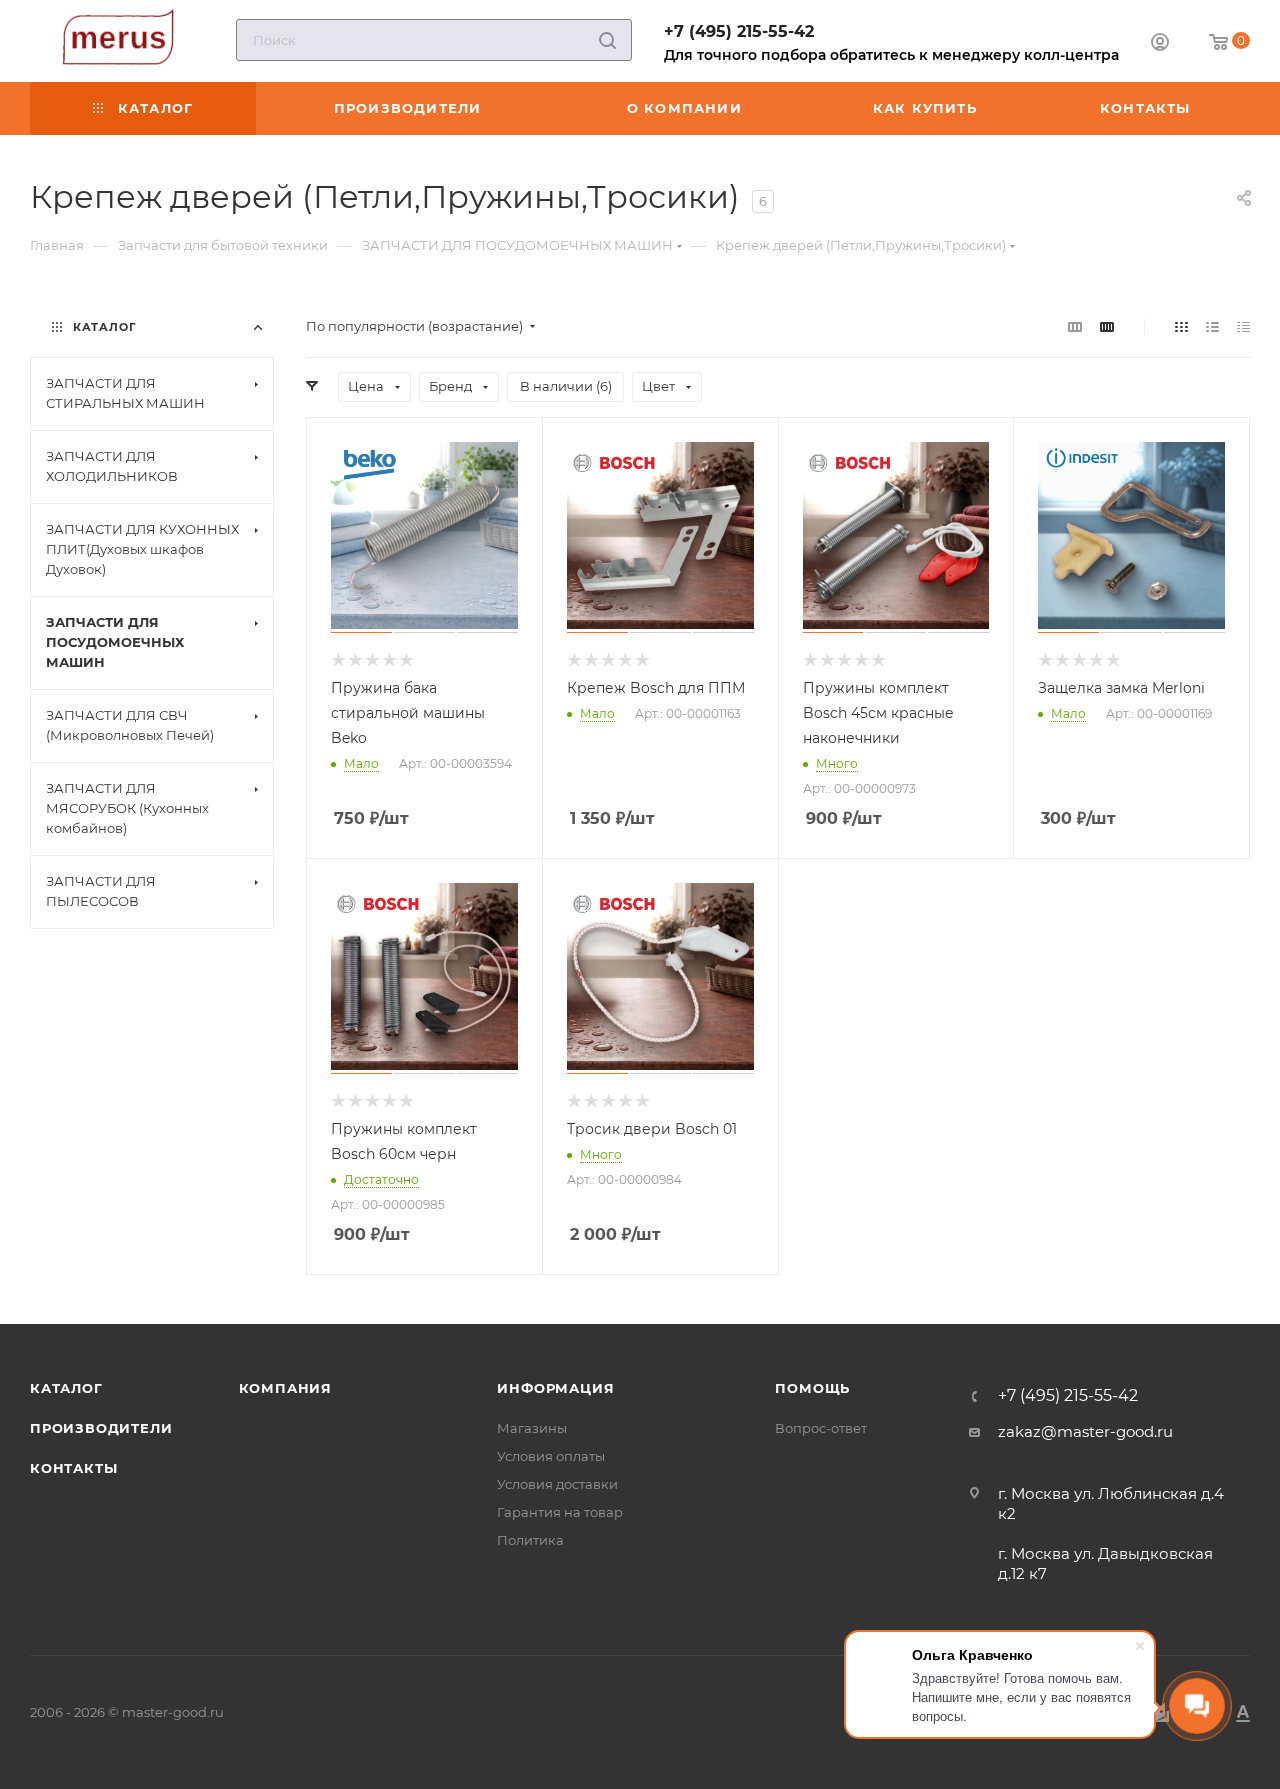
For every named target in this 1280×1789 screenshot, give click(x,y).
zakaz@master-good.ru (1085, 1431)
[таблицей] (1243, 326)
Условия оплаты (551, 1456)
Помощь (812, 1388)
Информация (555, 1388)
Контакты (73, 1468)
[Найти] (607, 40)
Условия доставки (557, 1484)
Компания (285, 1388)
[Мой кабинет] (1160, 44)
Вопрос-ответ (821, 1428)
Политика (530, 1540)
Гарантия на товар (560, 1512)
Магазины (532, 1428)
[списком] (1212, 326)
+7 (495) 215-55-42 (739, 31)
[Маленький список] (1075, 326)
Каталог (66, 1388)
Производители (101, 1428)
